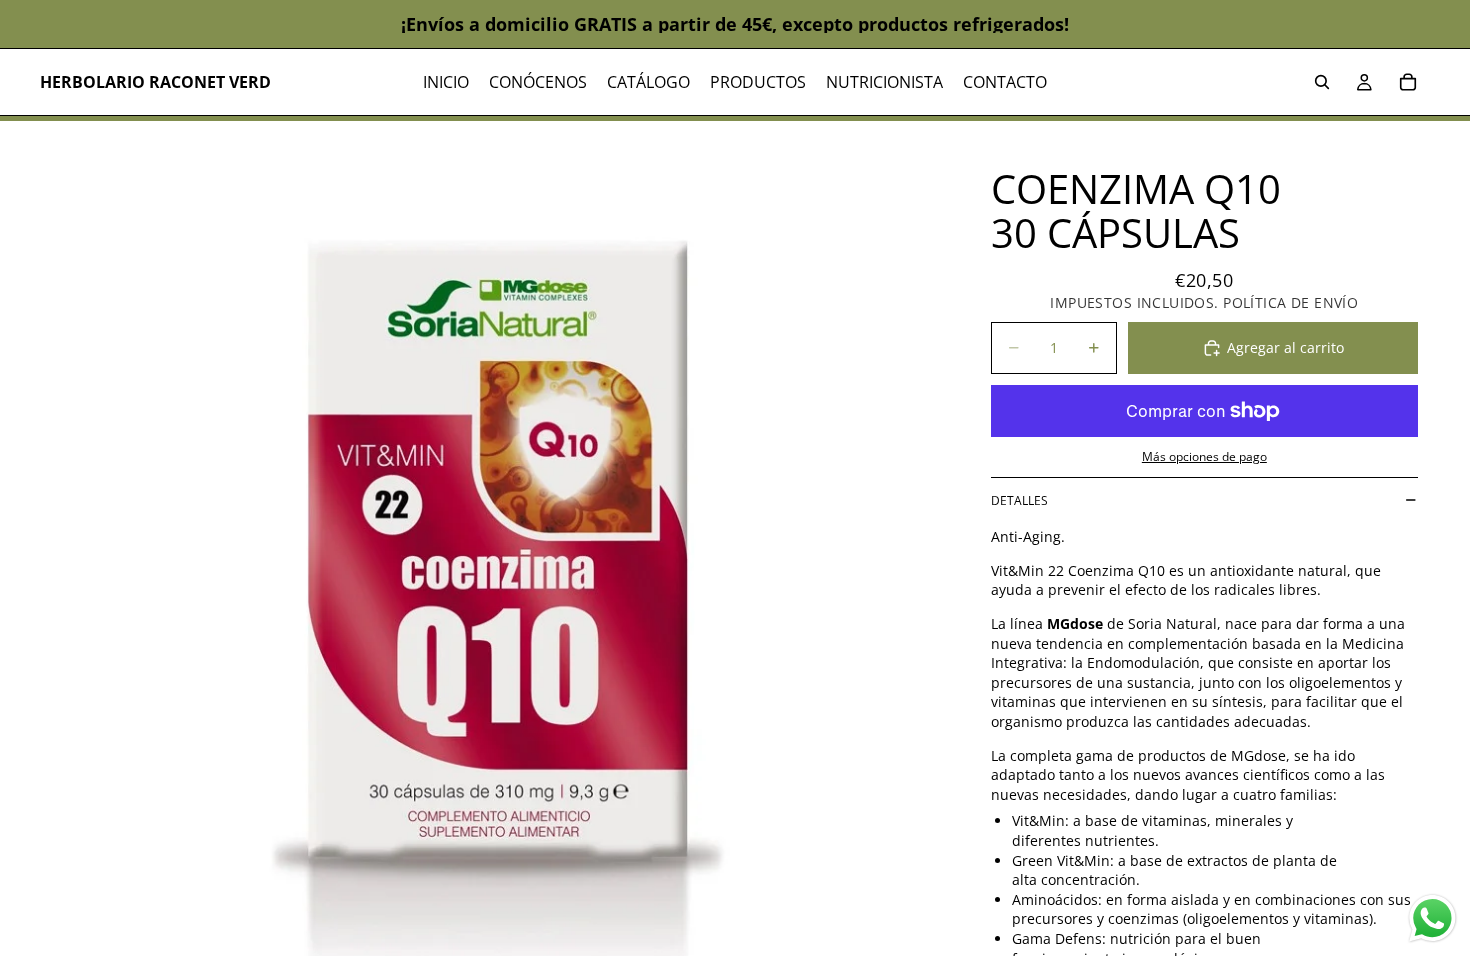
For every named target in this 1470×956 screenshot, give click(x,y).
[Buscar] (1322, 82)
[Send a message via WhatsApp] (1432, 918)
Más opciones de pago (1204, 456)
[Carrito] (1408, 82)
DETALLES (1019, 500)
